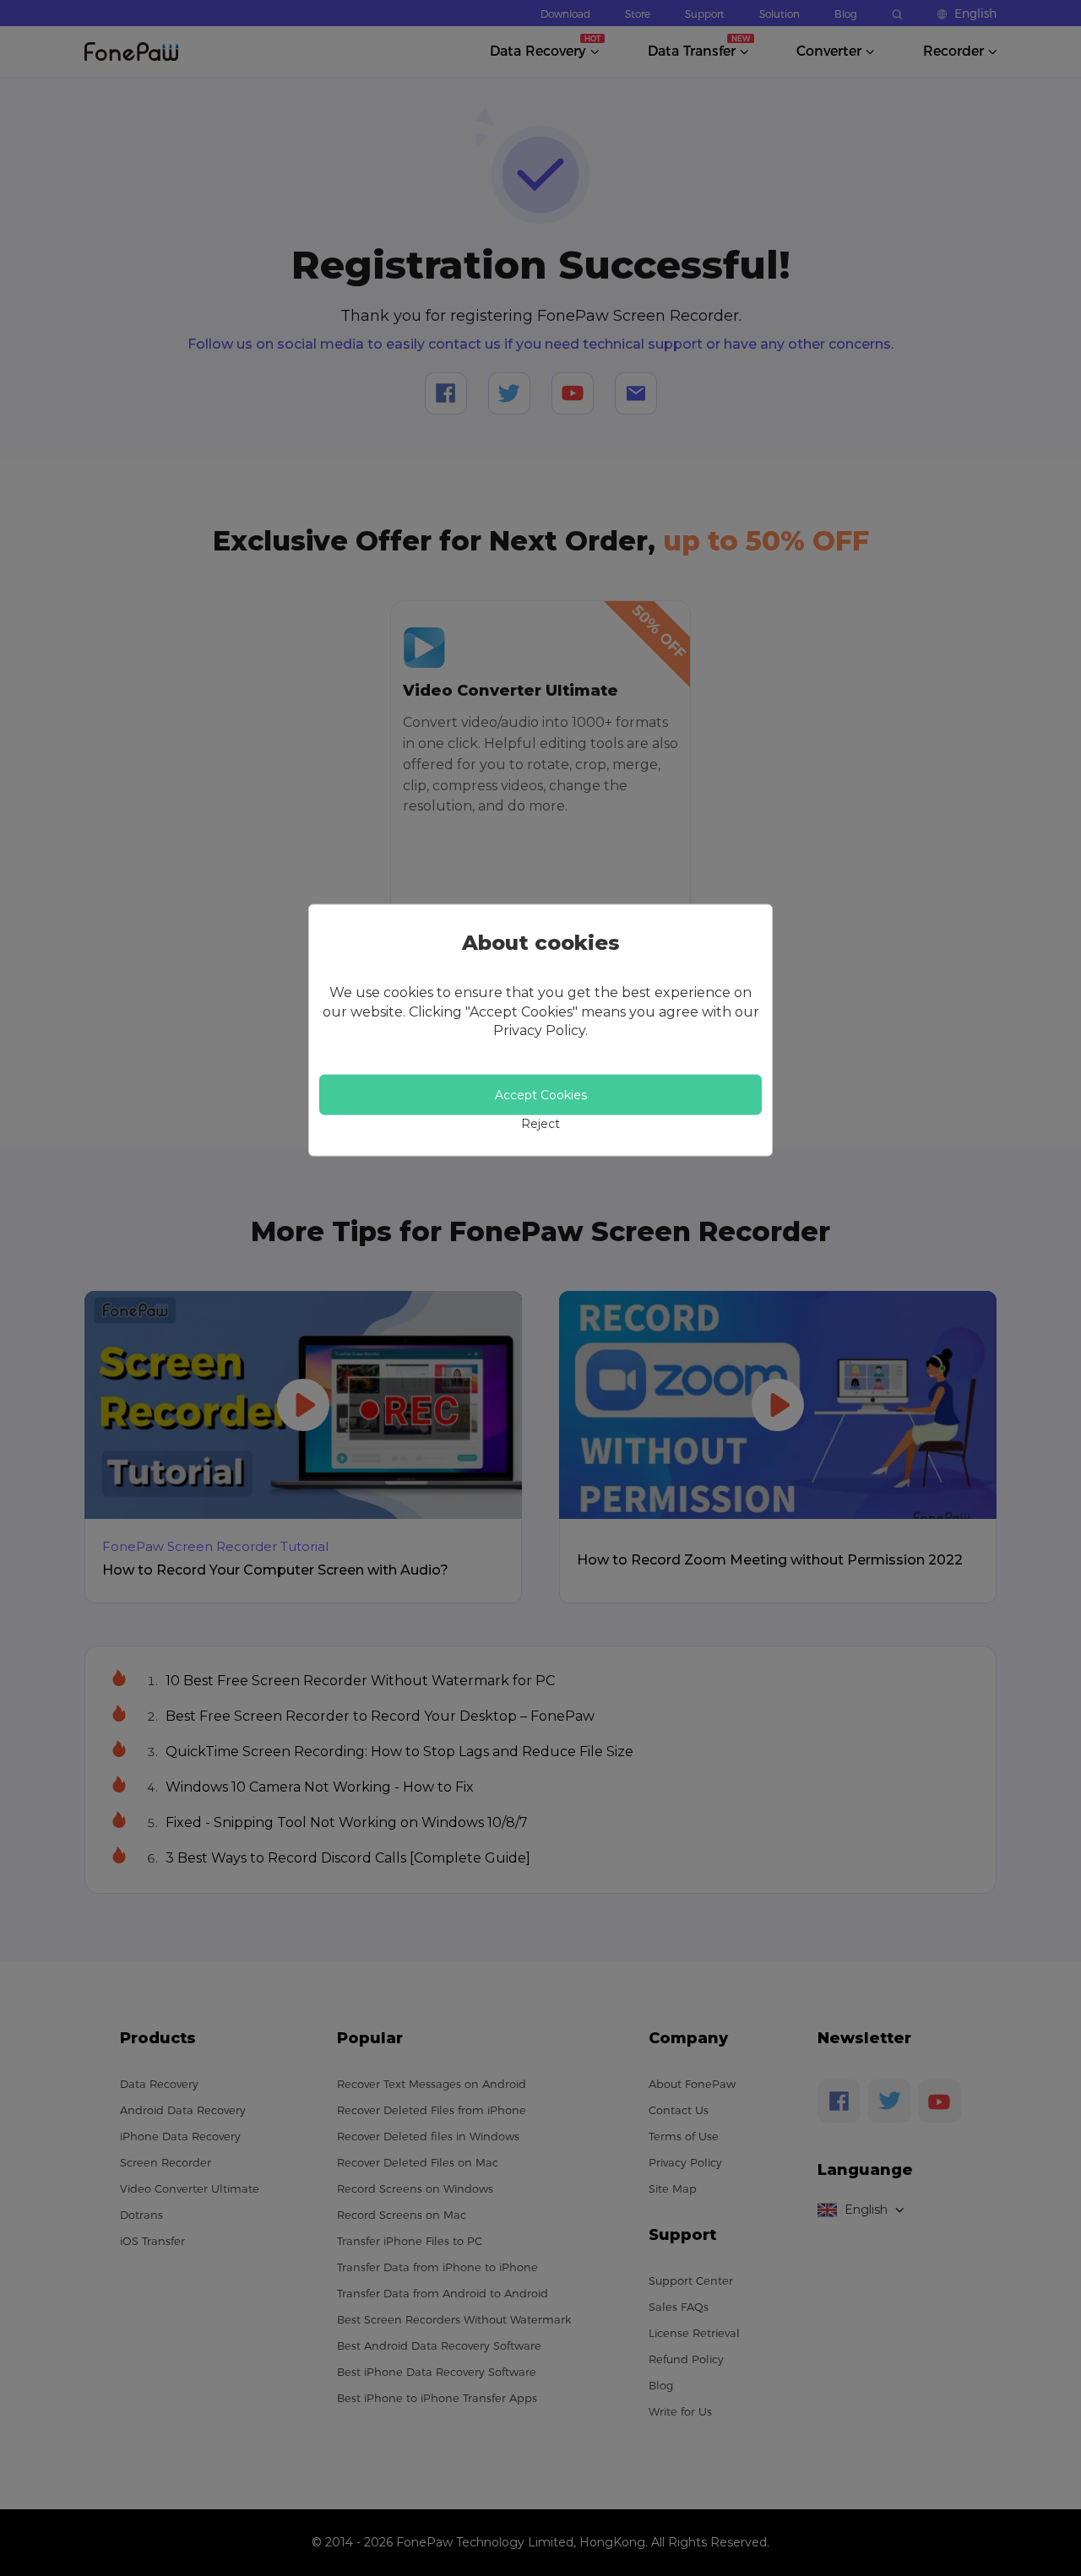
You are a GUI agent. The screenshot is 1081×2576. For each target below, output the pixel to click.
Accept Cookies (541, 1095)
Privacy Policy (539, 1030)
